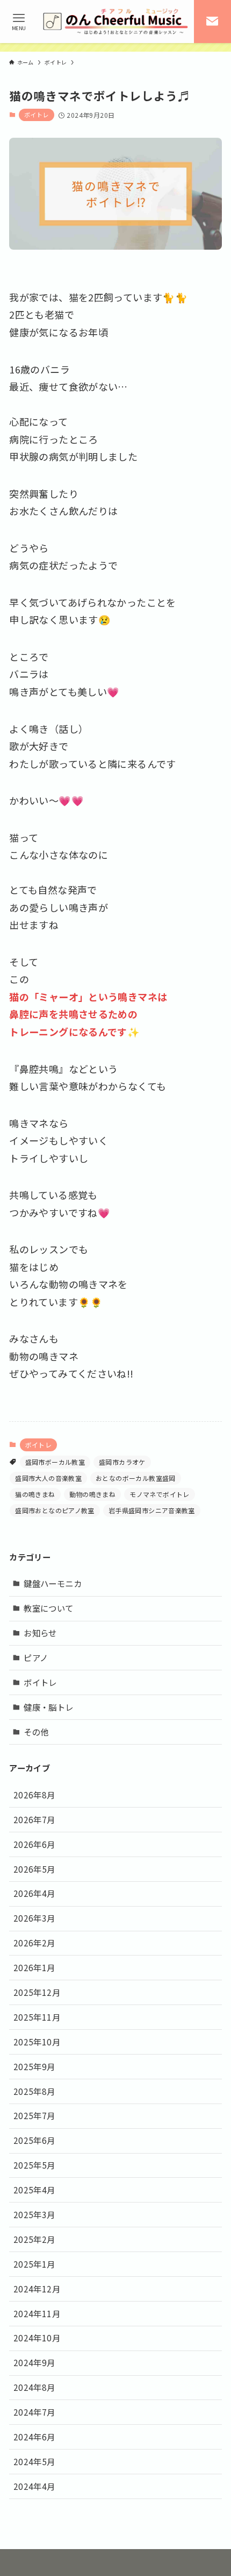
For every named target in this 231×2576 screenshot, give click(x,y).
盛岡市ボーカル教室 (55, 1462)
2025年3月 (34, 2214)
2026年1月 (34, 1967)
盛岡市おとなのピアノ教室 (55, 1510)
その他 (36, 1732)
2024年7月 (34, 2412)
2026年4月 (34, 1893)
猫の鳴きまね (35, 1494)
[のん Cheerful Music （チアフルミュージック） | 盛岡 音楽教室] (115, 22)
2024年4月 (34, 2486)
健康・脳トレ (48, 1707)
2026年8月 (34, 1795)
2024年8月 (34, 2387)
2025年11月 (37, 2017)
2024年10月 (37, 2338)
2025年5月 (34, 2165)
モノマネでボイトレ (159, 1494)
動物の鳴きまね (93, 1494)
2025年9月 (34, 2066)
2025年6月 (34, 2140)
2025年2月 (34, 2239)
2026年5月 (34, 1869)
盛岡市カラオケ (122, 1462)
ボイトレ (37, 115)
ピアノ (36, 1657)
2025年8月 (34, 2091)
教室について (48, 1608)
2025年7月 (34, 2115)
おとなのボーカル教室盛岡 (136, 1478)
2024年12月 (37, 2289)
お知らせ (40, 1633)
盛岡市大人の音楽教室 (48, 1478)
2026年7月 (34, 1819)
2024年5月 (34, 2461)
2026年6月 (34, 1844)
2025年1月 (34, 2264)
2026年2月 (34, 1943)
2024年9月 (34, 2362)
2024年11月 (37, 2313)
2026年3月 (34, 1918)
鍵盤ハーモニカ (53, 1583)
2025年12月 (37, 1992)
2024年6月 (34, 2437)
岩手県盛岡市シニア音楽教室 (152, 1510)
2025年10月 (37, 2042)
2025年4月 (34, 2190)
